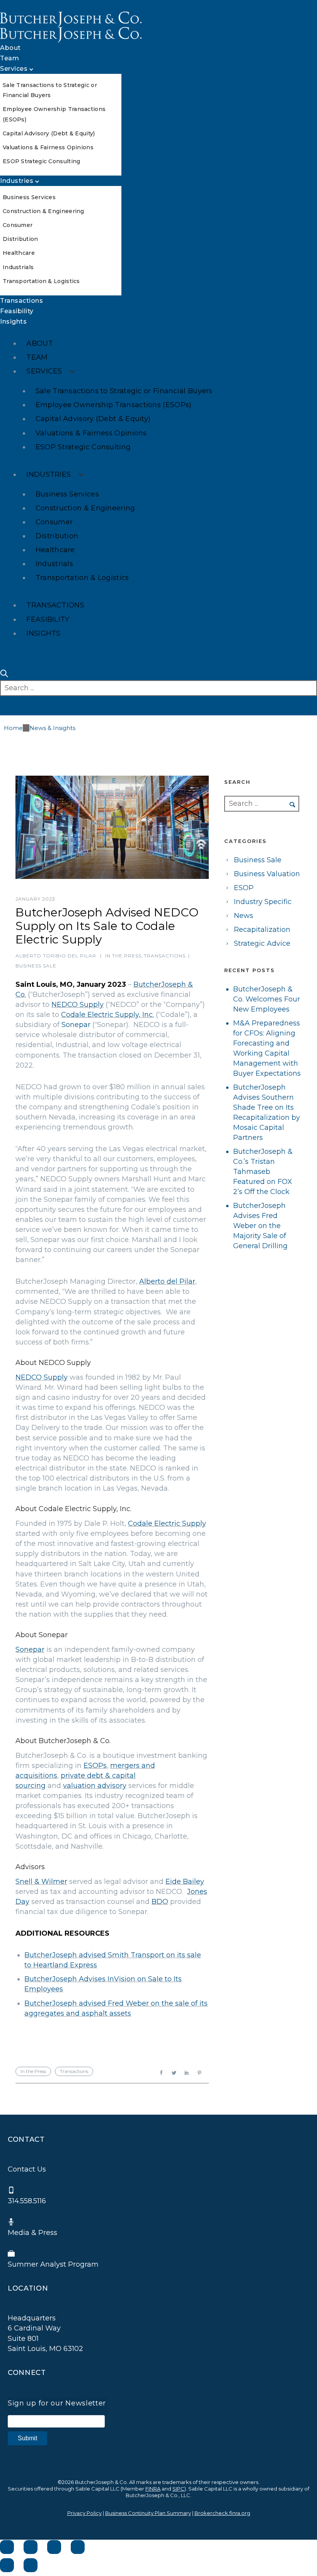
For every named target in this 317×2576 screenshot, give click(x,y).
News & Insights (52, 728)
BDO (160, 1902)
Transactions (21, 301)
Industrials (18, 267)
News (244, 916)
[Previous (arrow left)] (7, 2565)
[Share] (31, 2547)
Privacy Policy (84, 2513)
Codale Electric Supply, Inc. (107, 1015)
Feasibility (17, 311)
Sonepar (76, 1025)
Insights (13, 322)
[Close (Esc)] (7, 2547)
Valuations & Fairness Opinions (48, 147)
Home (13, 728)
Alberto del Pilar (167, 1281)
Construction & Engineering (43, 211)
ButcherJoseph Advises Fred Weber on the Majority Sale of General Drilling (260, 1226)
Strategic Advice (262, 943)
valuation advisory (95, 1786)
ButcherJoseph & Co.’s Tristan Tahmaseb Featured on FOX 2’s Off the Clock (263, 1172)
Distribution (20, 239)
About (10, 48)
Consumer (18, 225)
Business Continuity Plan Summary (148, 2513)
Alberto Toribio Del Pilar (56, 956)
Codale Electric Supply (167, 1523)
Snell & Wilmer (41, 1882)
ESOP (244, 888)
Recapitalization (262, 930)
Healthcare (19, 253)
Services (14, 69)
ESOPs (95, 1766)
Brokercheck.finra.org (222, 2513)
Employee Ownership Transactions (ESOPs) (114, 405)
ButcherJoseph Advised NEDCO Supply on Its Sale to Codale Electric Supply (107, 926)
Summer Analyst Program (53, 2264)
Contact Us (27, 2169)
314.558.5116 (27, 2201)
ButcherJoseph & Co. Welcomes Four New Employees (267, 999)
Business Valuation (267, 874)
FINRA (153, 2489)
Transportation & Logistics (41, 281)
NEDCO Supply (78, 1005)
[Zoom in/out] (78, 2547)
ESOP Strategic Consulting (42, 161)
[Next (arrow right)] (31, 2565)
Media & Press (32, 2233)
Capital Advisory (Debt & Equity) (49, 133)
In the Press (123, 956)
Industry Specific (263, 902)
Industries (17, 181)
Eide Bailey (185, 1882)
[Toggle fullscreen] (54, 2547)
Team (9, 58)
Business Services (29, 197)
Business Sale (36, 966)
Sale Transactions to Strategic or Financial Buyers (124, 391)
